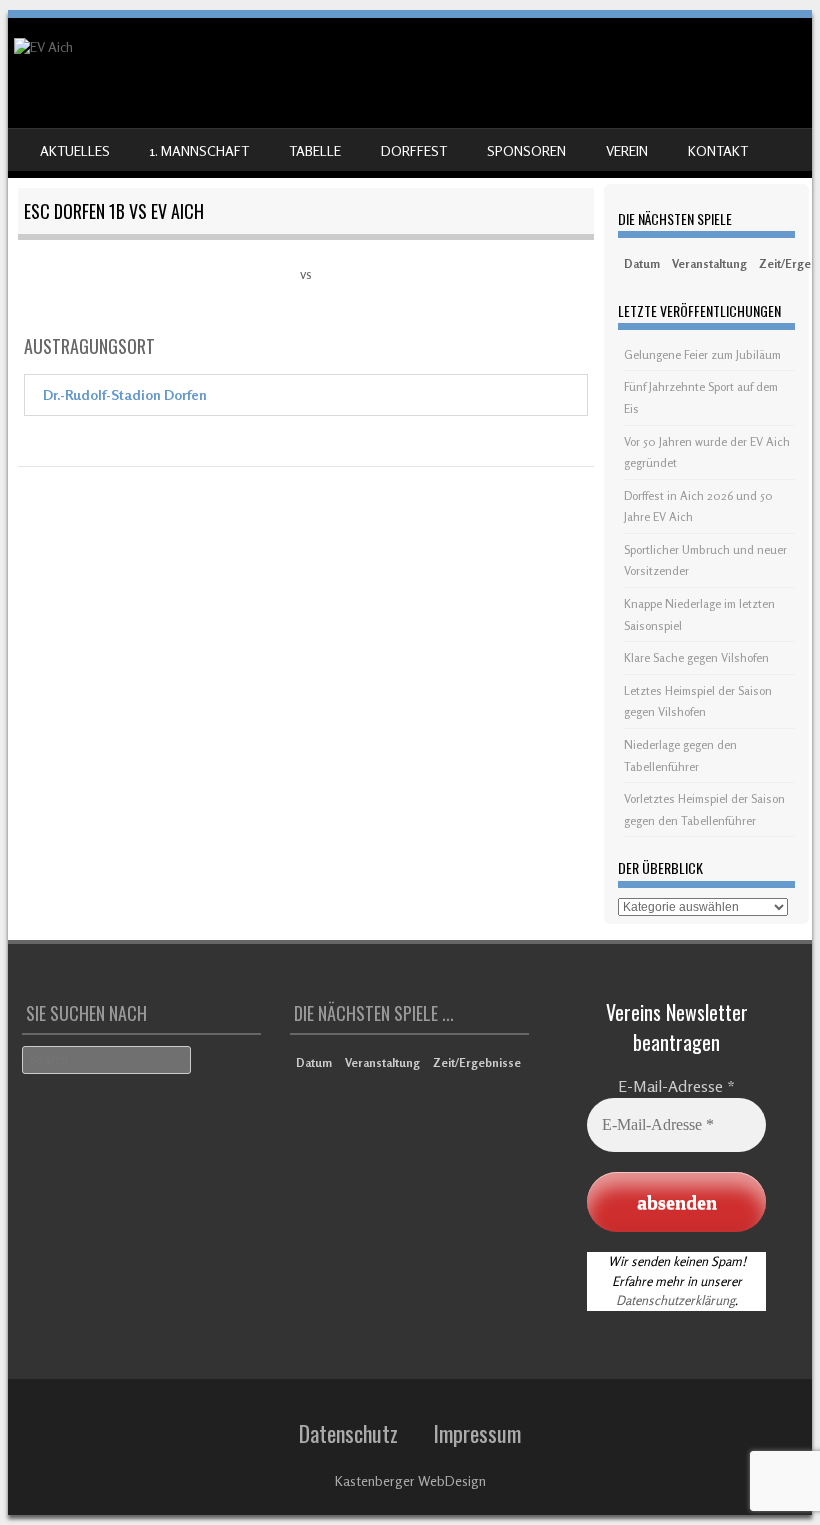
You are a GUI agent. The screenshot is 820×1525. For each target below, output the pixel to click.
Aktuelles (75, 150)
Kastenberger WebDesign (410, 1480)
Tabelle (315, 150)
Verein (627, 150)
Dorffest (414, 150)
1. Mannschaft (199, 150)
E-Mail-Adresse (676, 1086)
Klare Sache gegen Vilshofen (696, 657)
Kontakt (718, 150)
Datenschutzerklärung (675, 1300)
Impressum (477, 1433)
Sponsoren (526, 150)
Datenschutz (348, 1433)
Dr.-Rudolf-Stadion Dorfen (125, 394)
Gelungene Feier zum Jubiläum (702, 354)
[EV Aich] (43, 46)
